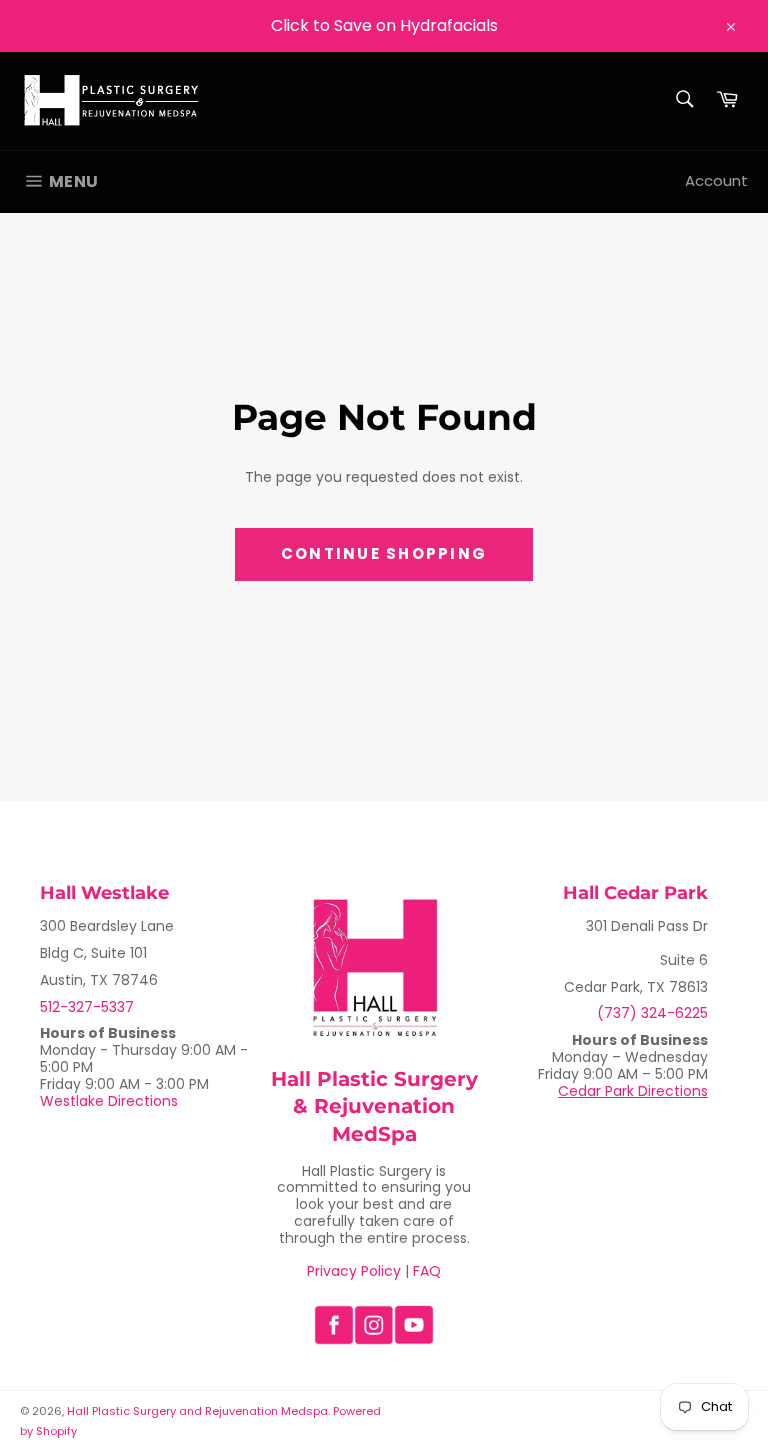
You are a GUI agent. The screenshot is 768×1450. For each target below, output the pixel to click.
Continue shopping (384, 553)
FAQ (427, 1271)
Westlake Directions (109, 1101)
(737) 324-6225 (652, 1013)
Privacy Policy (354, 1271)
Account (716, 180)
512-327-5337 (87, 1007)
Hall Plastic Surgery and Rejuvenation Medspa (197, 1411)
